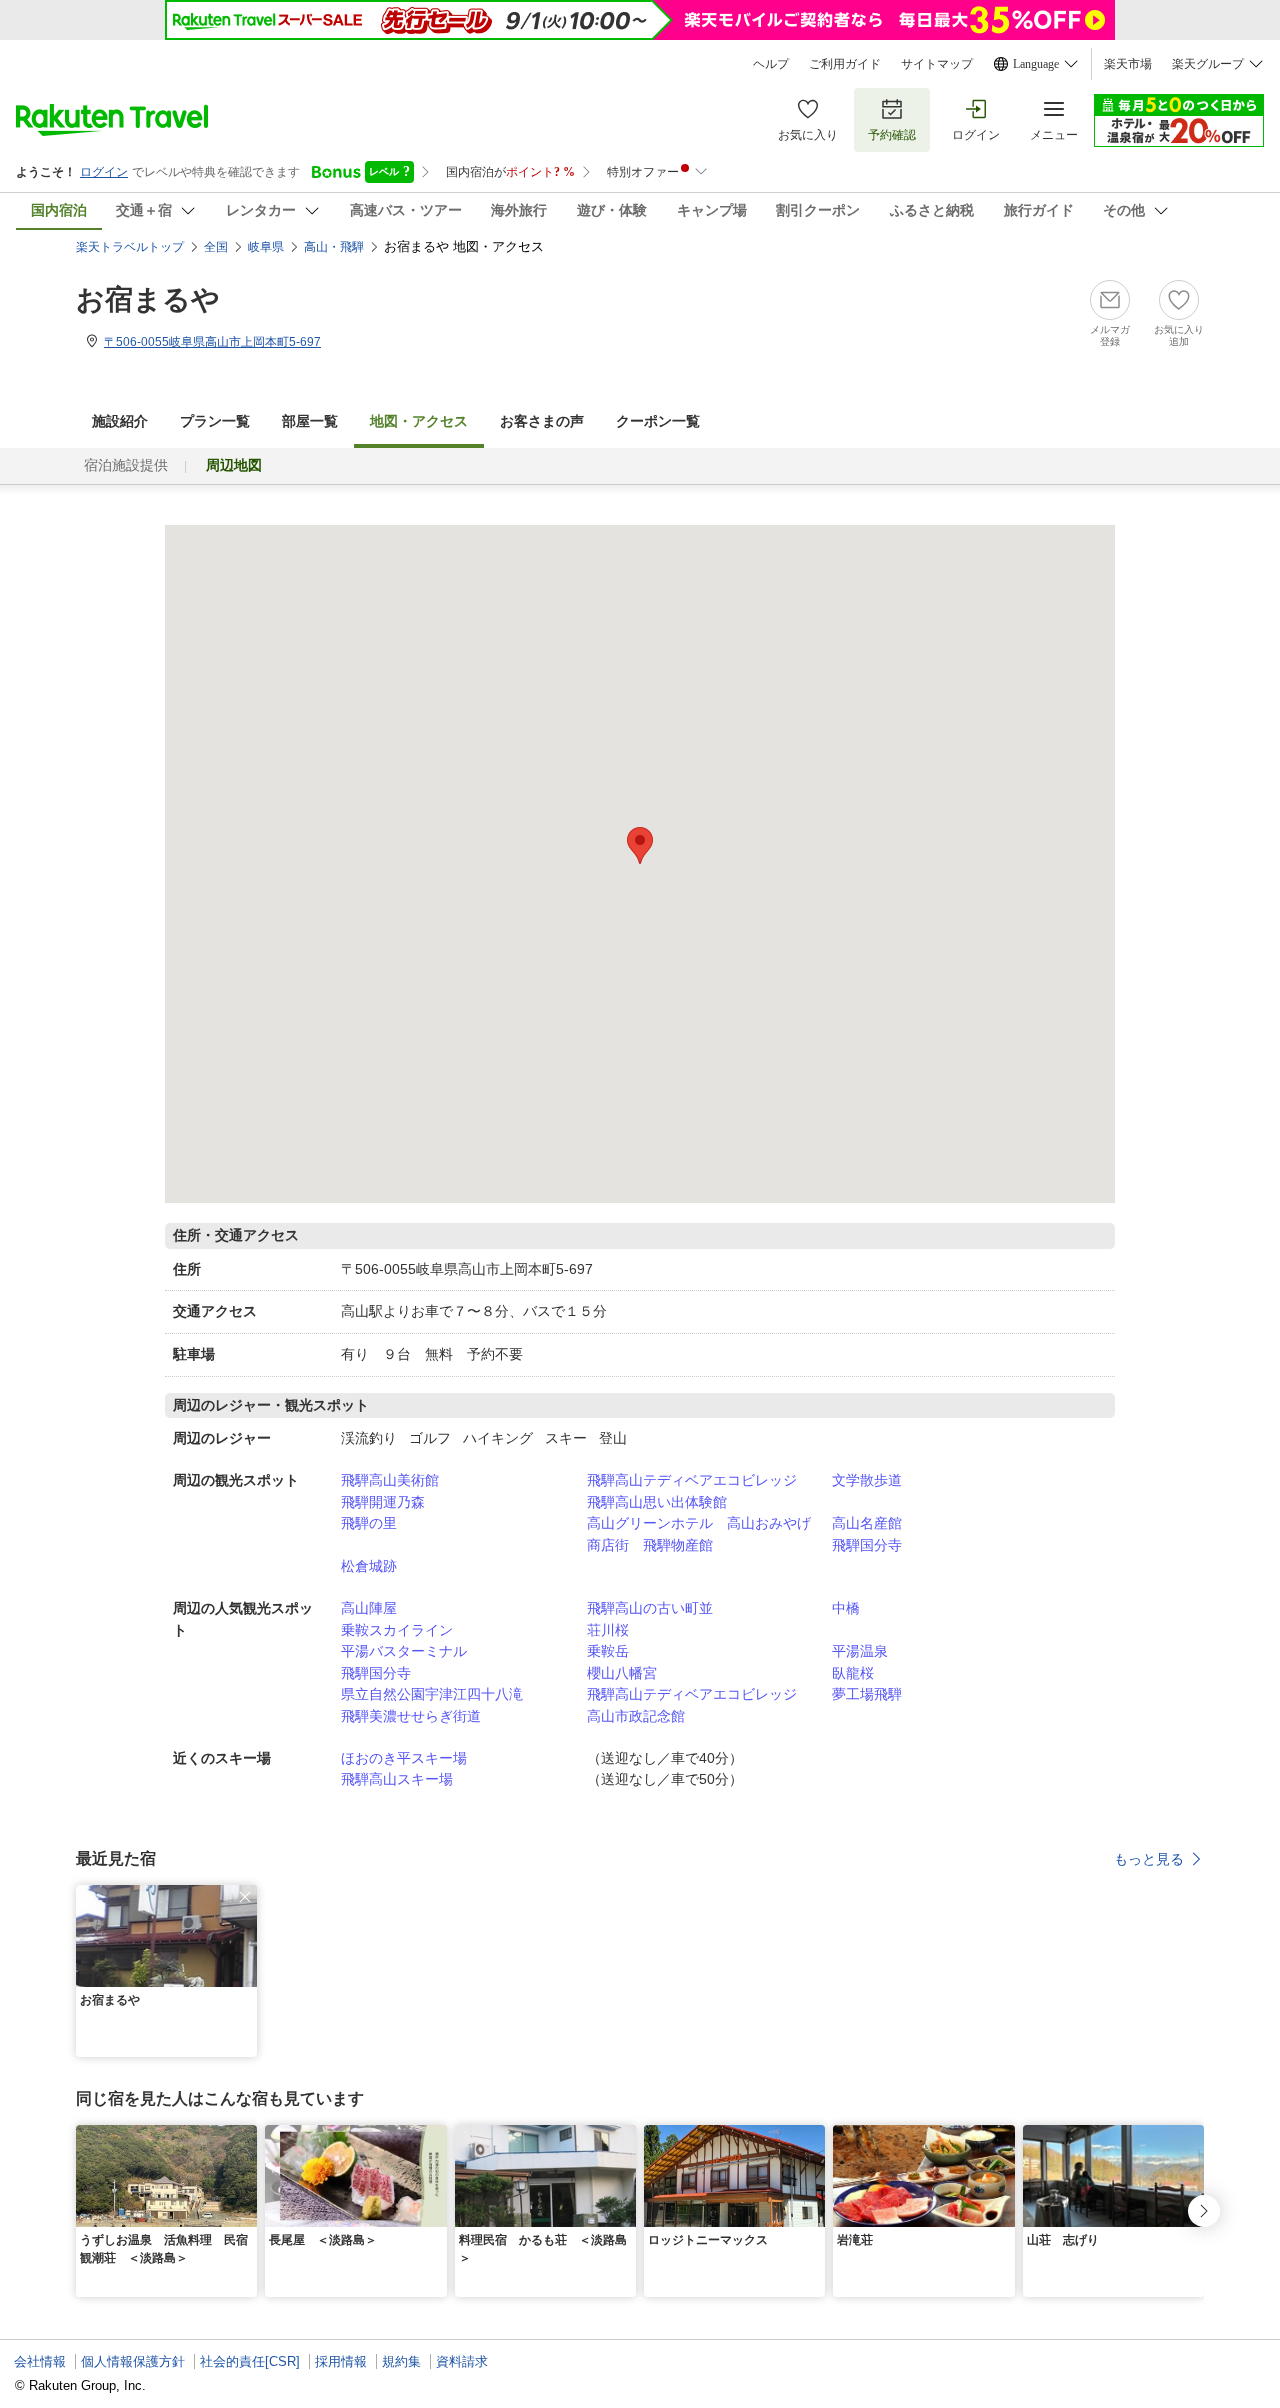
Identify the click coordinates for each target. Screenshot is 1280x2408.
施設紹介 (120, 421)
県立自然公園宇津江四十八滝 (432, 1694)
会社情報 (40, 2361)
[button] (245, 1897)
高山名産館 (867, 1523)
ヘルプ (771, 64)
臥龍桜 (853, 1673)
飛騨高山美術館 (390, 1480)
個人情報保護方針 (133, 2361)
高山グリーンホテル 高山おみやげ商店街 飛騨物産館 (699, 1534)
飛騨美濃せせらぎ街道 (411, 1716)
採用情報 (341, 2361)
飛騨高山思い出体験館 (657, 1502)
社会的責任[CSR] (250, 2361)
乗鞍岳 (608, 1651)
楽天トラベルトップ (130, 247)
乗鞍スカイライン (397, 1630)
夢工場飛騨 (867, 1694)
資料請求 (462, 2361)
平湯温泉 (860, 1651)
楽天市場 (1128, 64)
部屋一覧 (310, 421)
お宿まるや (148, 299)
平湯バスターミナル (404, 1651)
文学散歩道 (867, 1480)
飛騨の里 (369, 1523)
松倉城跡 (369, 1566)
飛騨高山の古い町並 (650, 1608)
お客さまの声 (542, 421)
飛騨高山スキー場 (397, 1779)
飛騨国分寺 (867, 1545)
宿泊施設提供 (126, 465)
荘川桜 (608, 1630)
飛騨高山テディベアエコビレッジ (692, 1480)
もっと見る (1149, 1859)
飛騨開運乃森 (383, 1502)
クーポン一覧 (658, 421)
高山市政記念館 (636, 1716)
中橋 (846, 1608)
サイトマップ (937, 64)
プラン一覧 (215, 421)
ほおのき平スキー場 (404, 1758)
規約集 (401, 2361)
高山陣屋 (369, 1608)
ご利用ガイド (845, 64)
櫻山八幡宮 (622, 1673)
